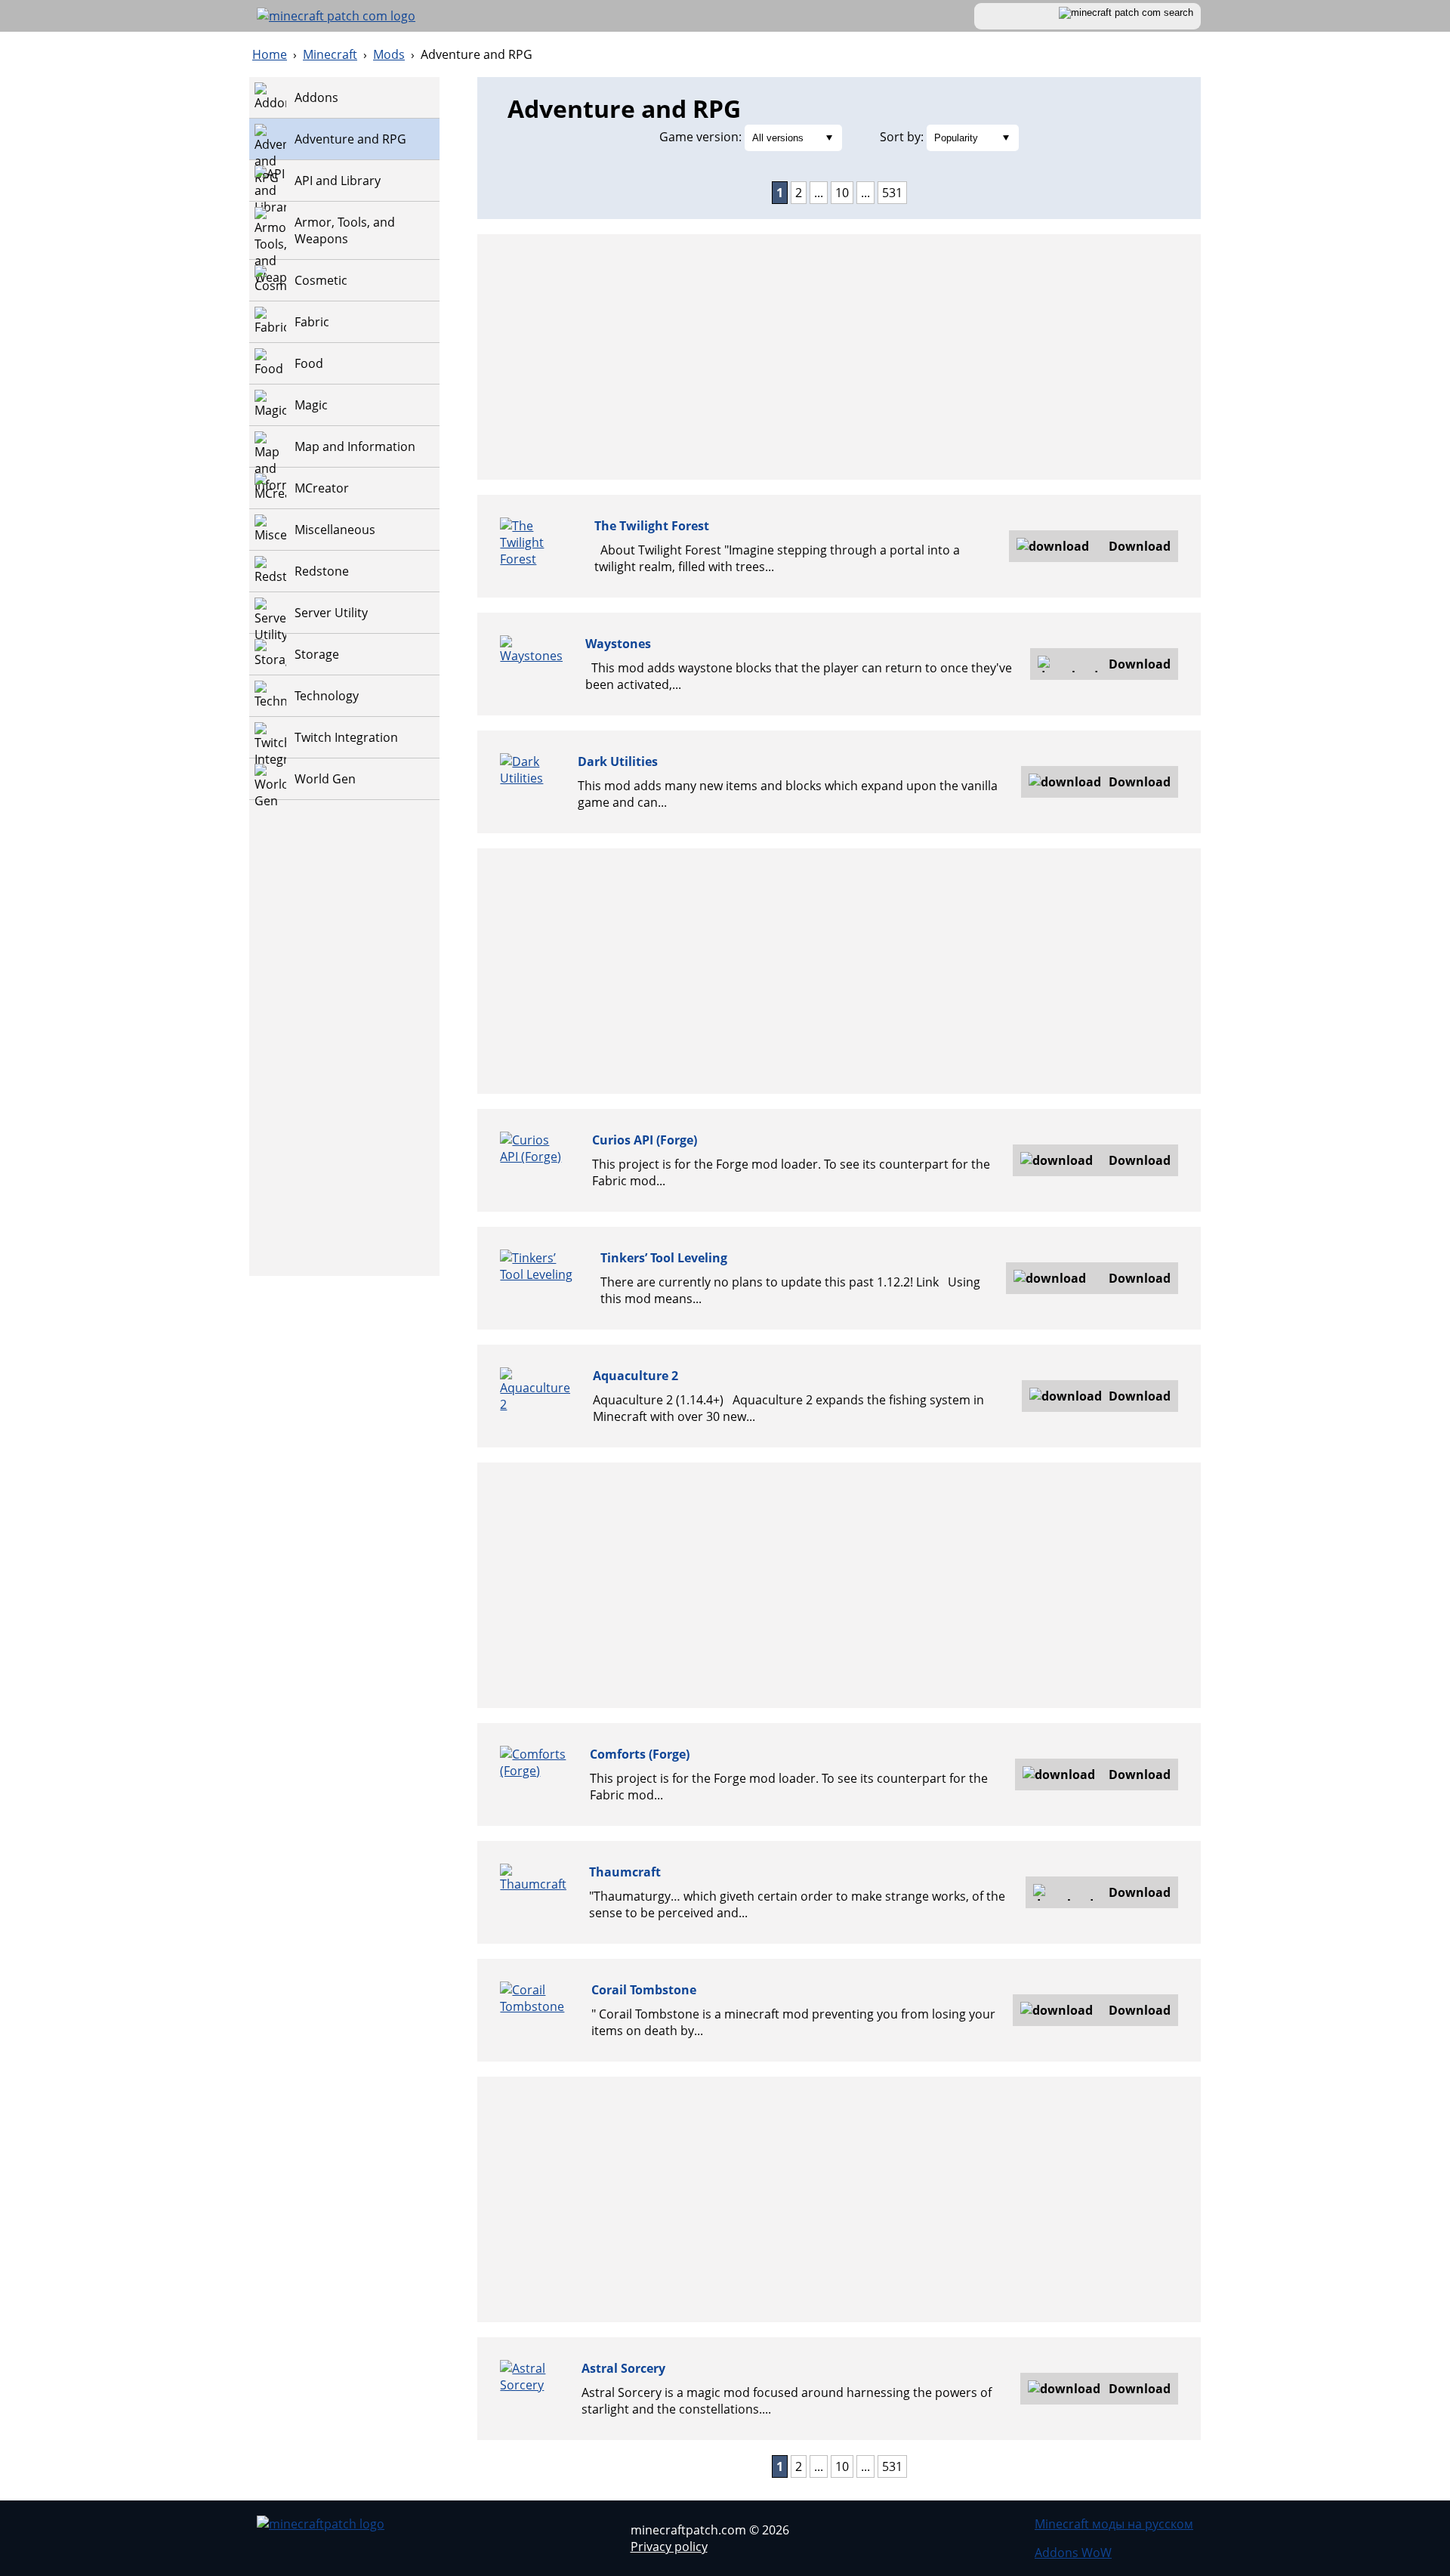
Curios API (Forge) (645, 1140)
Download (1140, 546)
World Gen (325, 779)
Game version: (700, 137)
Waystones (618, 644)
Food (309, 363)
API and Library (338, 181)
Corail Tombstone (644, 1990)
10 (842, 193)
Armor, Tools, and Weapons (345, 230)
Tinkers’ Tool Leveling (664, 1258)
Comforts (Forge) (640, 1754)
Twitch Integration (346, 737)
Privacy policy (669, 2547)
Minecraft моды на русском (1114, 2524)
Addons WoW (1073, 2553)
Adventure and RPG (350, 139)
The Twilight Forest (652, 526)
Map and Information (355, 446)
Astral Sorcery (623, 2368)
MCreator (322, 488)
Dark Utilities (618, 761)
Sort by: (902, 137)
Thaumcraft (625, 1872)
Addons (316, 97)
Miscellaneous (335, 530)
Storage (317, 654)
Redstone (322, 571)
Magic (311, 405)
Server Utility (331, 613)
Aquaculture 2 (636, 1376)
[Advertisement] (344, 1049)
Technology (327, 696)
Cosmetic (321, 280)
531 (892, 193)
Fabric (312, 322)
